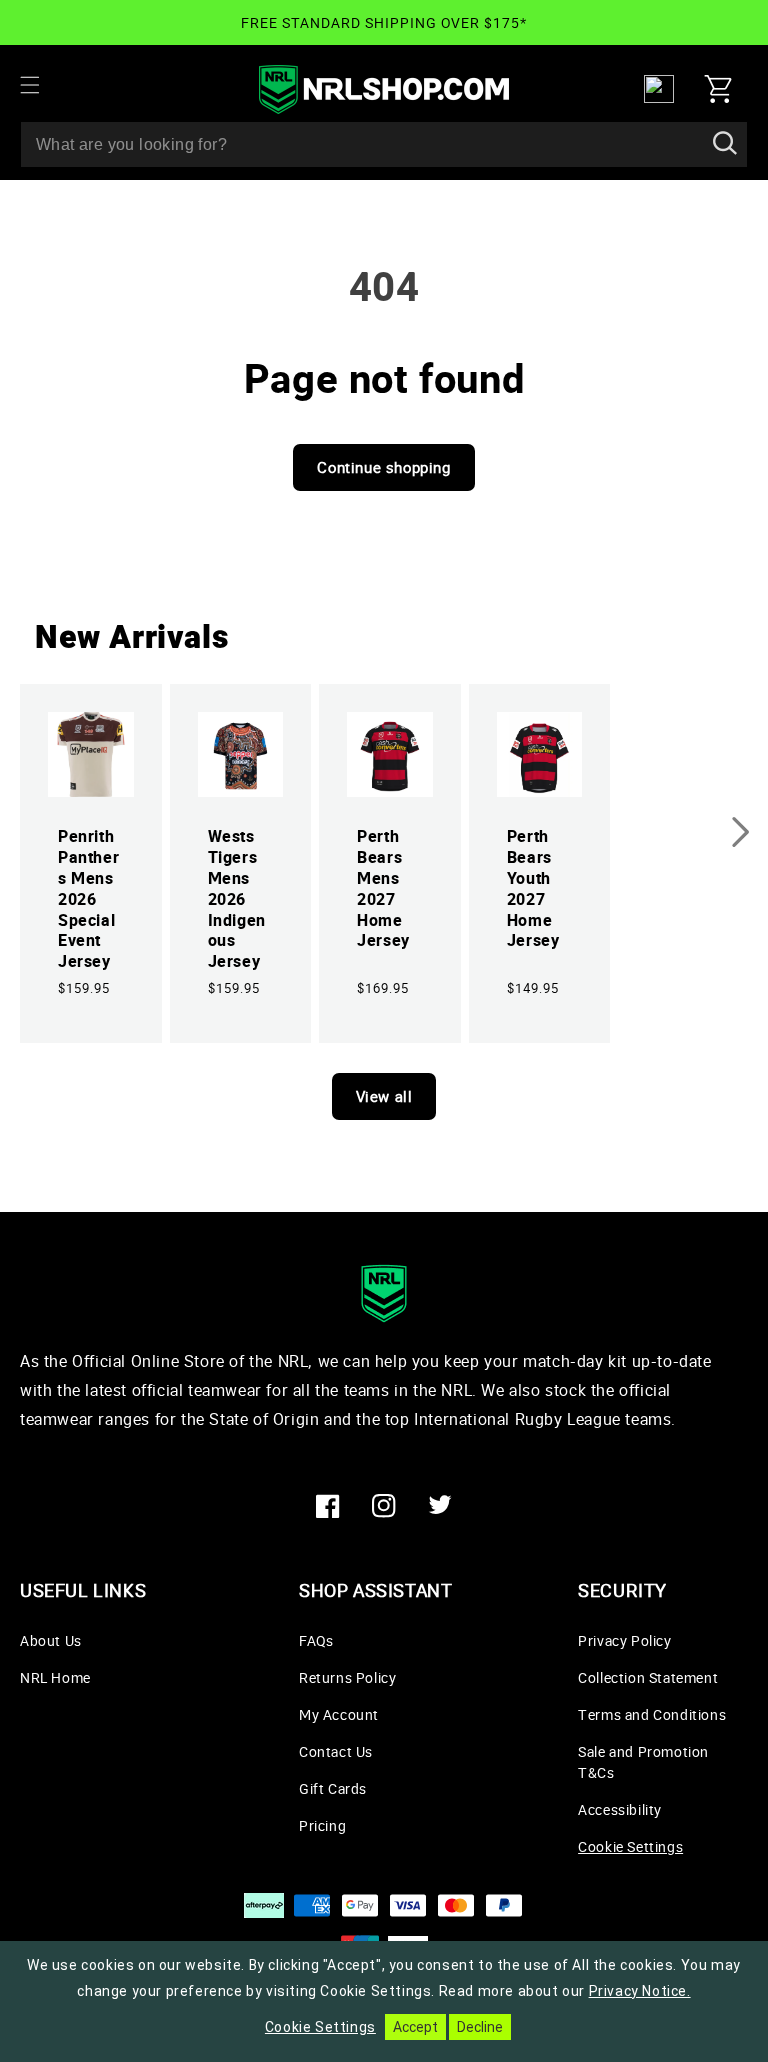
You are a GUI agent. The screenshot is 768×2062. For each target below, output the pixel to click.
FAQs (316, 1640)
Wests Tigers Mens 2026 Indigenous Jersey (237, 899)
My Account (339, 1714)
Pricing (322, 1825)
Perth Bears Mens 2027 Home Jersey (383, 888)
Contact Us (336, 1751)
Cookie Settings (630, 1846)
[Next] (741, 832)
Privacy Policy (624, 1640)
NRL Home (55, 1677)
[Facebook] (328, 1506)
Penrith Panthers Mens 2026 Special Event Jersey (88, 899)
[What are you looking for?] (725, 144)
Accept (415, 2027)
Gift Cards (333, 1788)
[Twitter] (440, 1506)
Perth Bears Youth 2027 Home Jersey (533, 888)
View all (384, 1096)
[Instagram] (384, 1506)
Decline (480, 2027)
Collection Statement (648, 1677)
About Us (51, 1640)
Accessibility (620, 1809)
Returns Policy (347, 1677)
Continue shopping (383, 467)
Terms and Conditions (652, 1714)
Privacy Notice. (640, 1991)
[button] (42, 85)
